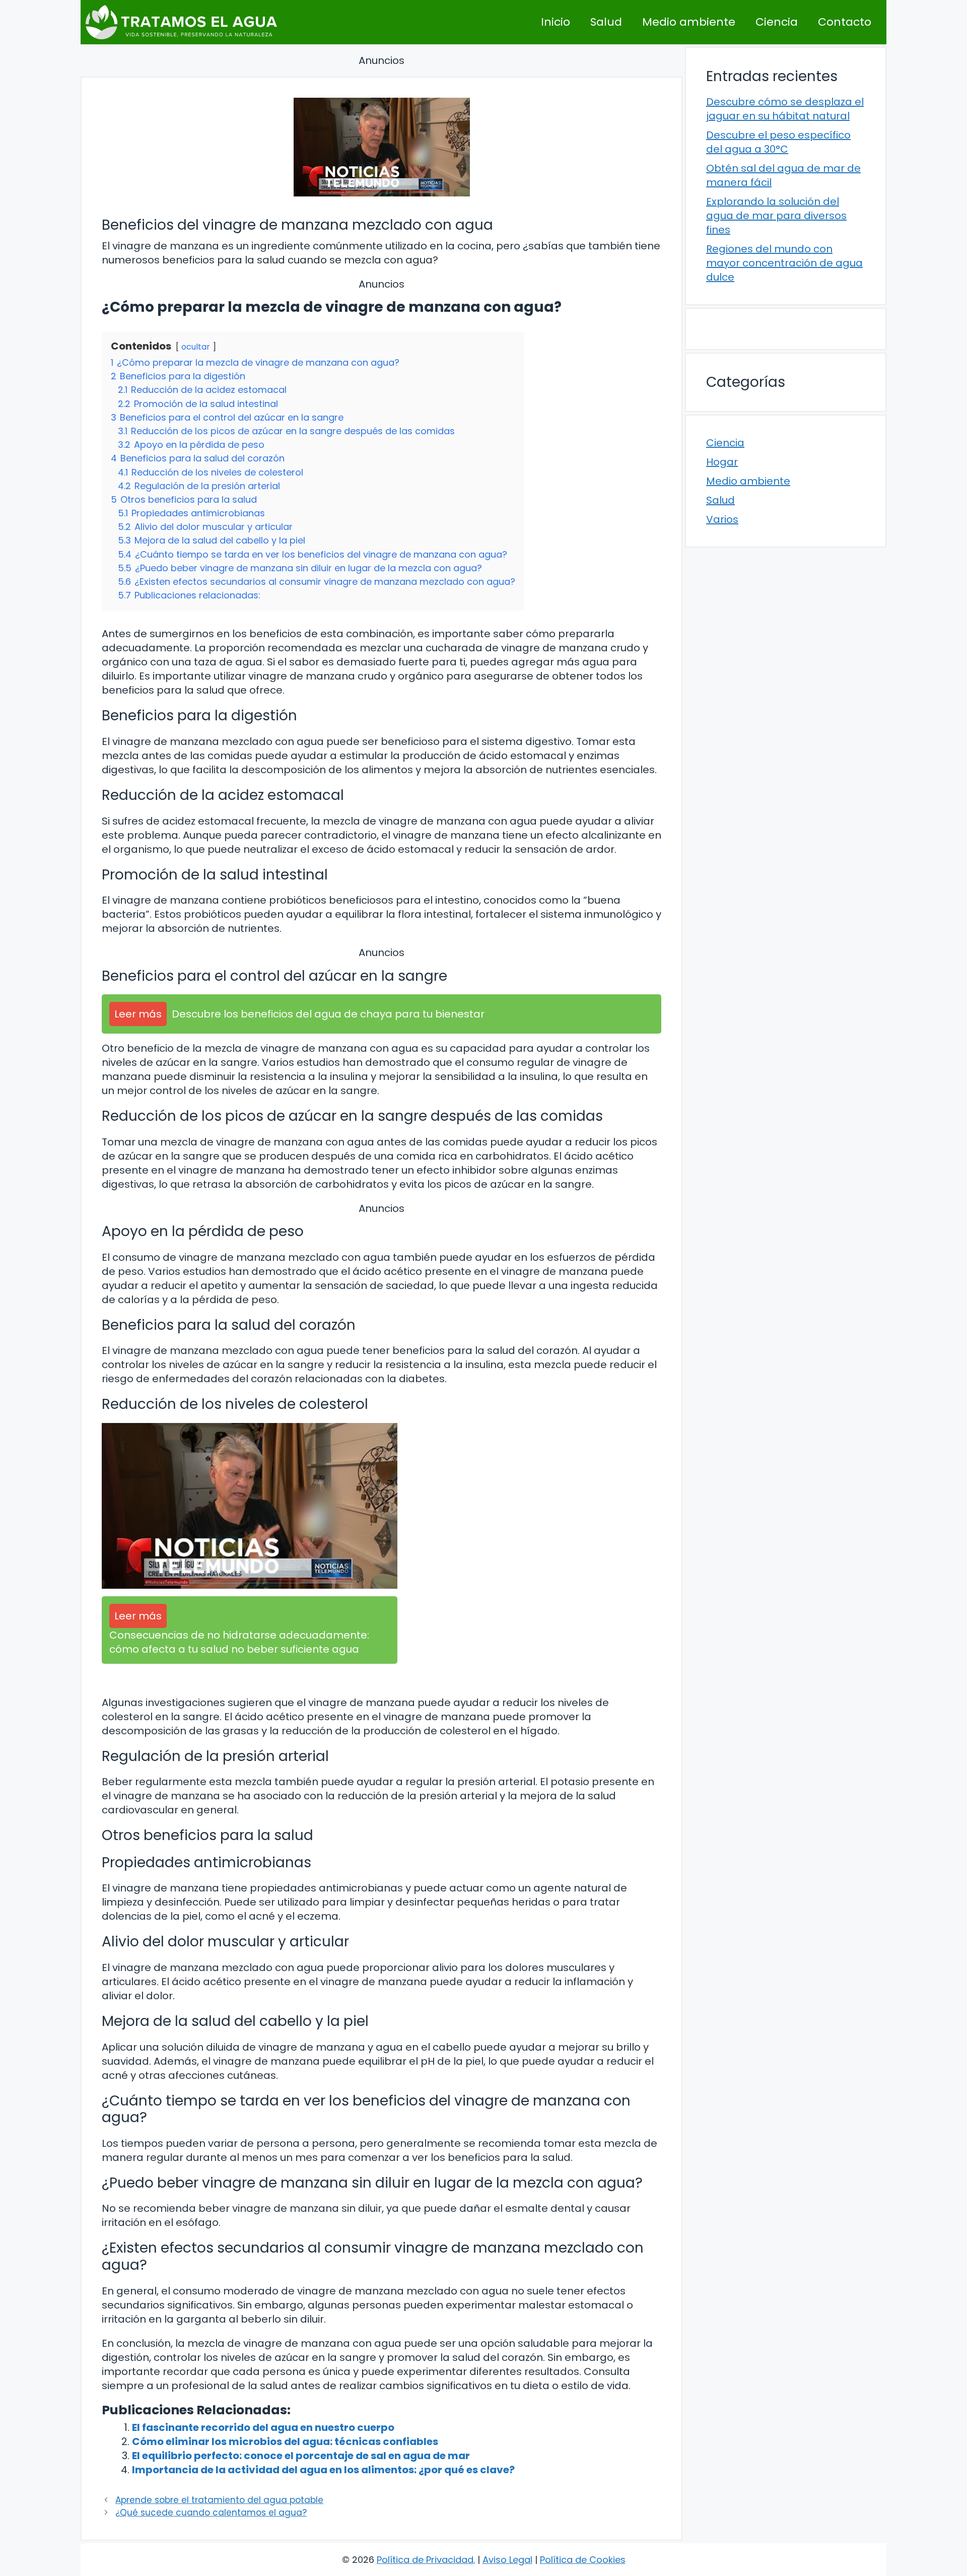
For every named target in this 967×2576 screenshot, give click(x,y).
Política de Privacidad (425, 2560)
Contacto (845, 22)
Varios (722, 519)
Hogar (722, 462)
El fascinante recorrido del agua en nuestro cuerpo (263, 2427)
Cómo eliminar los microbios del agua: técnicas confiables (285, 2442)
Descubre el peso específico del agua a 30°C (778, 142)
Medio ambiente (689, 22)
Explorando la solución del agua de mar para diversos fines (776, 216)
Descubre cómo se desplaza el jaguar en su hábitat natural (785, 109)
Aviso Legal (507, 2560)
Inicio (556, 22)
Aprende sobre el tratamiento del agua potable (219, 2500)
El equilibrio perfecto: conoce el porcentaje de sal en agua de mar (301, 2456)
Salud (606, 22)
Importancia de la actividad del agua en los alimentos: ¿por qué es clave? (323, 2470)
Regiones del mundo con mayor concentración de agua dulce (784, 263)
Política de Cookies (583, 2560)
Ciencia (777, 22)
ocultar (196, 347)
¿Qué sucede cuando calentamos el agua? (211, 2513)
